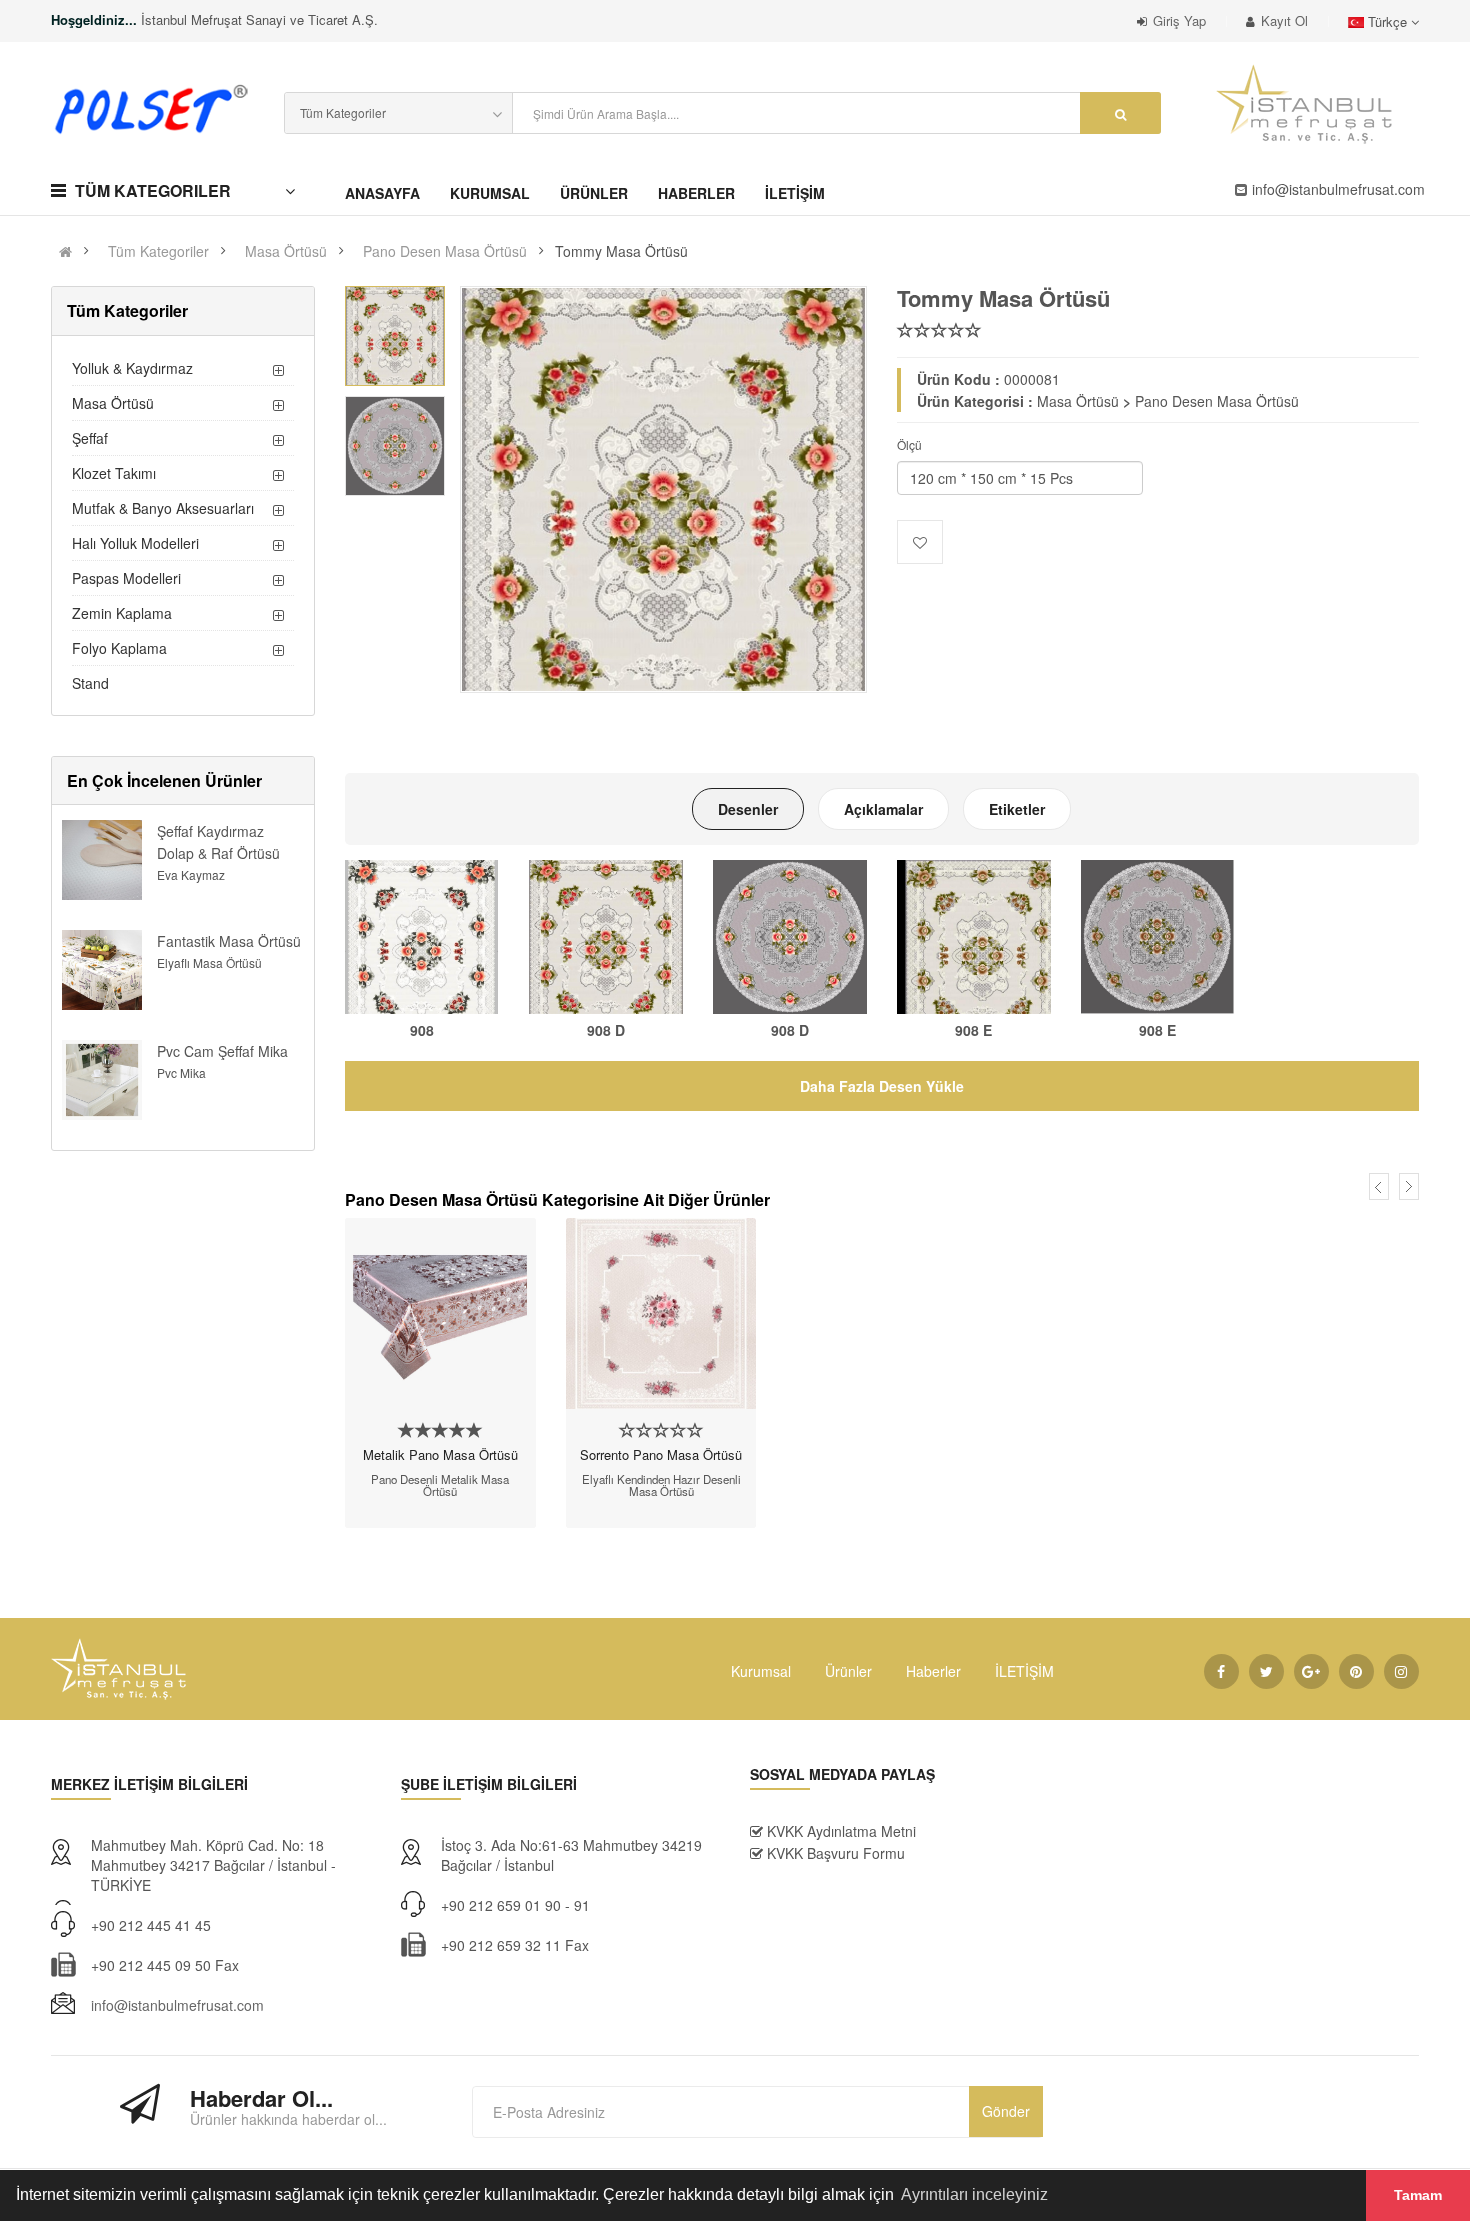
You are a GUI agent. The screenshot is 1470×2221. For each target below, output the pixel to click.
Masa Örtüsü (286, 251)
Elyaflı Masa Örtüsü (209, 962)
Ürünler (848, 1671)
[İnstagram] (1401, 1671)
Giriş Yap (1179, 20)
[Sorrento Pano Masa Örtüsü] (661, 1313)
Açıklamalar (883, 809)
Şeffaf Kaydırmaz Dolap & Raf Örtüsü (218, 842)
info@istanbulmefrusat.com (177, 2005)
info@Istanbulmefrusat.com (1338, 189)
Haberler (933, 1671)
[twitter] (1266, 1671)
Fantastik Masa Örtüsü (229, 941)
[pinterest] (1356, 1671)
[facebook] (1221, 1671)
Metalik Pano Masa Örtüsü (440, 1454)
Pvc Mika (181, 1072)
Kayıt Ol (1284, 20)
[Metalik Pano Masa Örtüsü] (440, 1313)
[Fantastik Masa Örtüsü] (102, 968)
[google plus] (1311, 1671)
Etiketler (1017, 809)
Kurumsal (761, 1671)
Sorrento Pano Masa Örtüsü (661, 1454)
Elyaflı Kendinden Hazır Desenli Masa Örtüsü (661, 1485)
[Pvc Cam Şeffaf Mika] (102, 1078)
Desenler (748, 809)
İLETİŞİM (1024, 1671)
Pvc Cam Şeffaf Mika (222, 1051)
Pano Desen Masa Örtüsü (445, 251)
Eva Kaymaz (191, 874)
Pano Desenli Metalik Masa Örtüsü (440, 1485)
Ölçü (909, 444)
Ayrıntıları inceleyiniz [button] (974, 2194)
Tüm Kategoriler (158, 251)
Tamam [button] (1418, 2195)
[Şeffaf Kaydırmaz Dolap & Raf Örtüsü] (102, 858)
